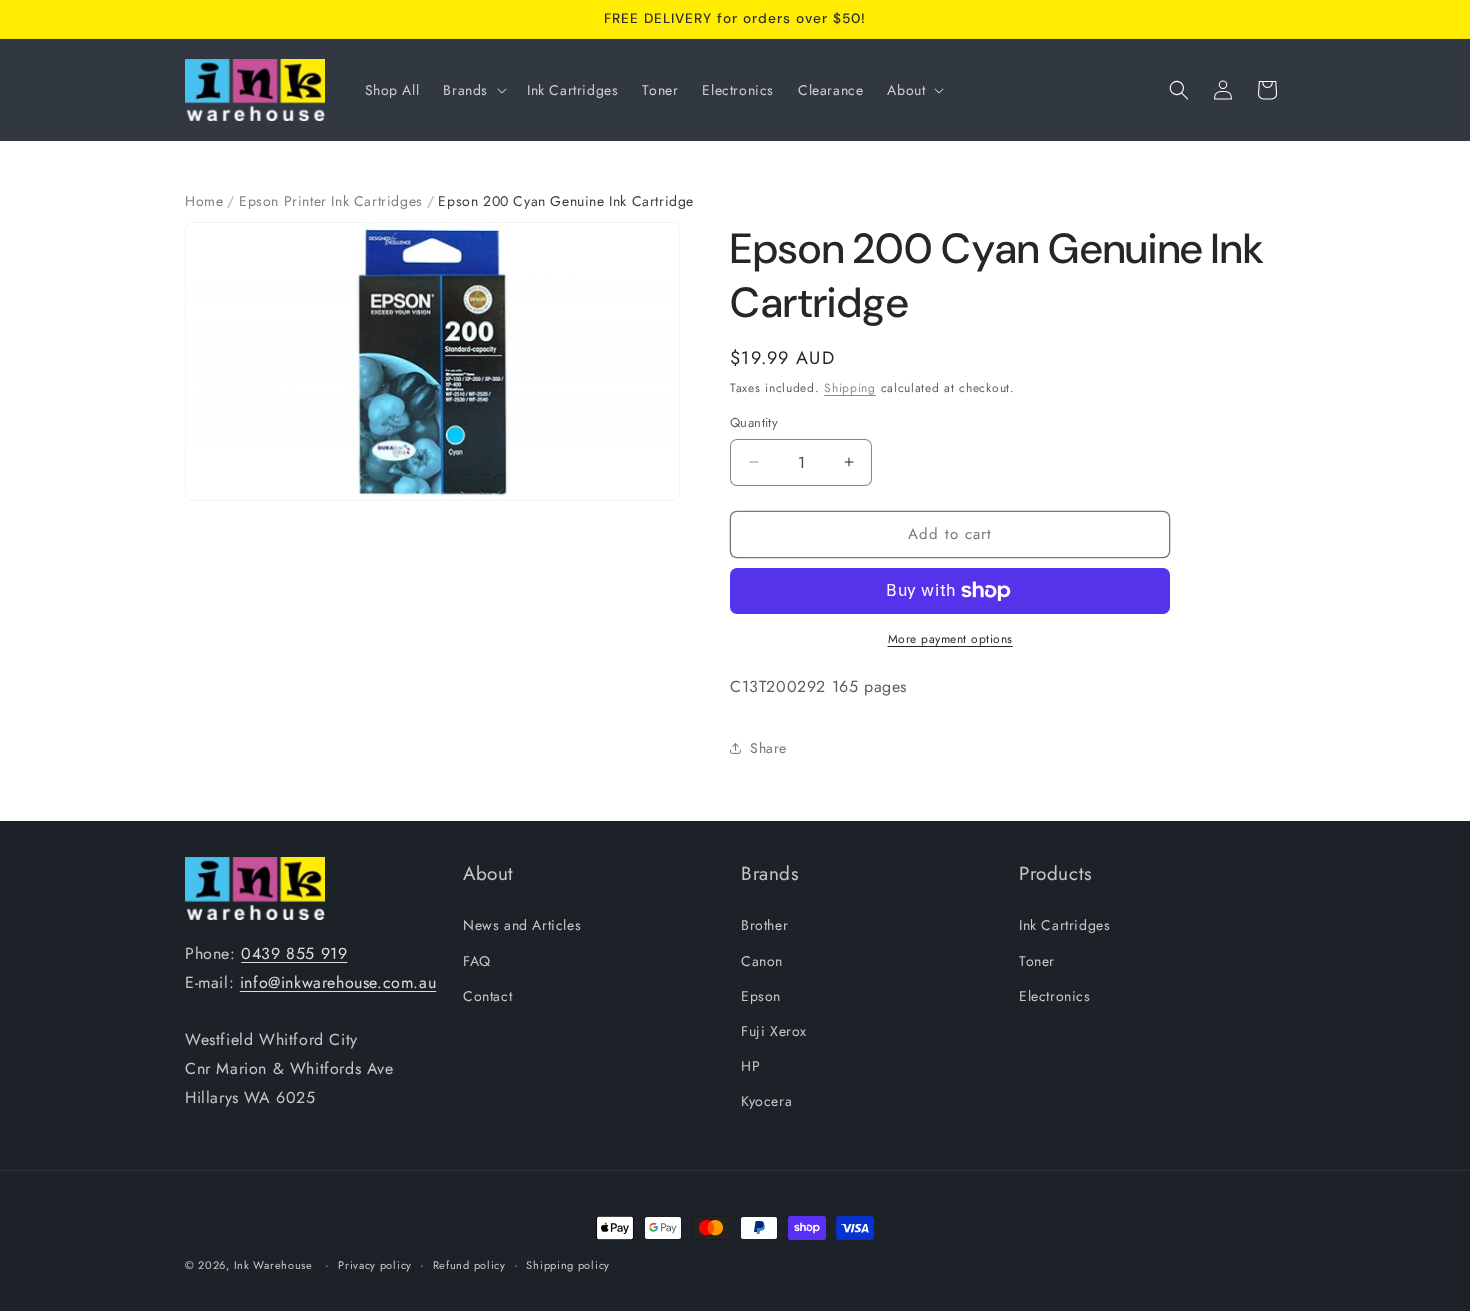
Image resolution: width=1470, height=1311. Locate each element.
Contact (487, 996)
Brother (764, 925)
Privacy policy (375, 1264)
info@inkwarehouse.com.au (338, 982)
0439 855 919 (294, 953)
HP (750, 1066)
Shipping (850, 388)
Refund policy (469, 1264)
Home (204, 201)
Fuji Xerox (774, 1031)
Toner (1037, 961)
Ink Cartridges (1064, 925)
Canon (762, 961)
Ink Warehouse (273, 1265)
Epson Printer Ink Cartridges (331, 201)
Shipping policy (568, 1264)
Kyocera (766, 1101)
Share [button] (768, 748)
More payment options (950, 639)
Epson (761, 996)
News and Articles (522, 925)
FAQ (477, 961)
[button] (473, 90)
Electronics (1055, 996)
